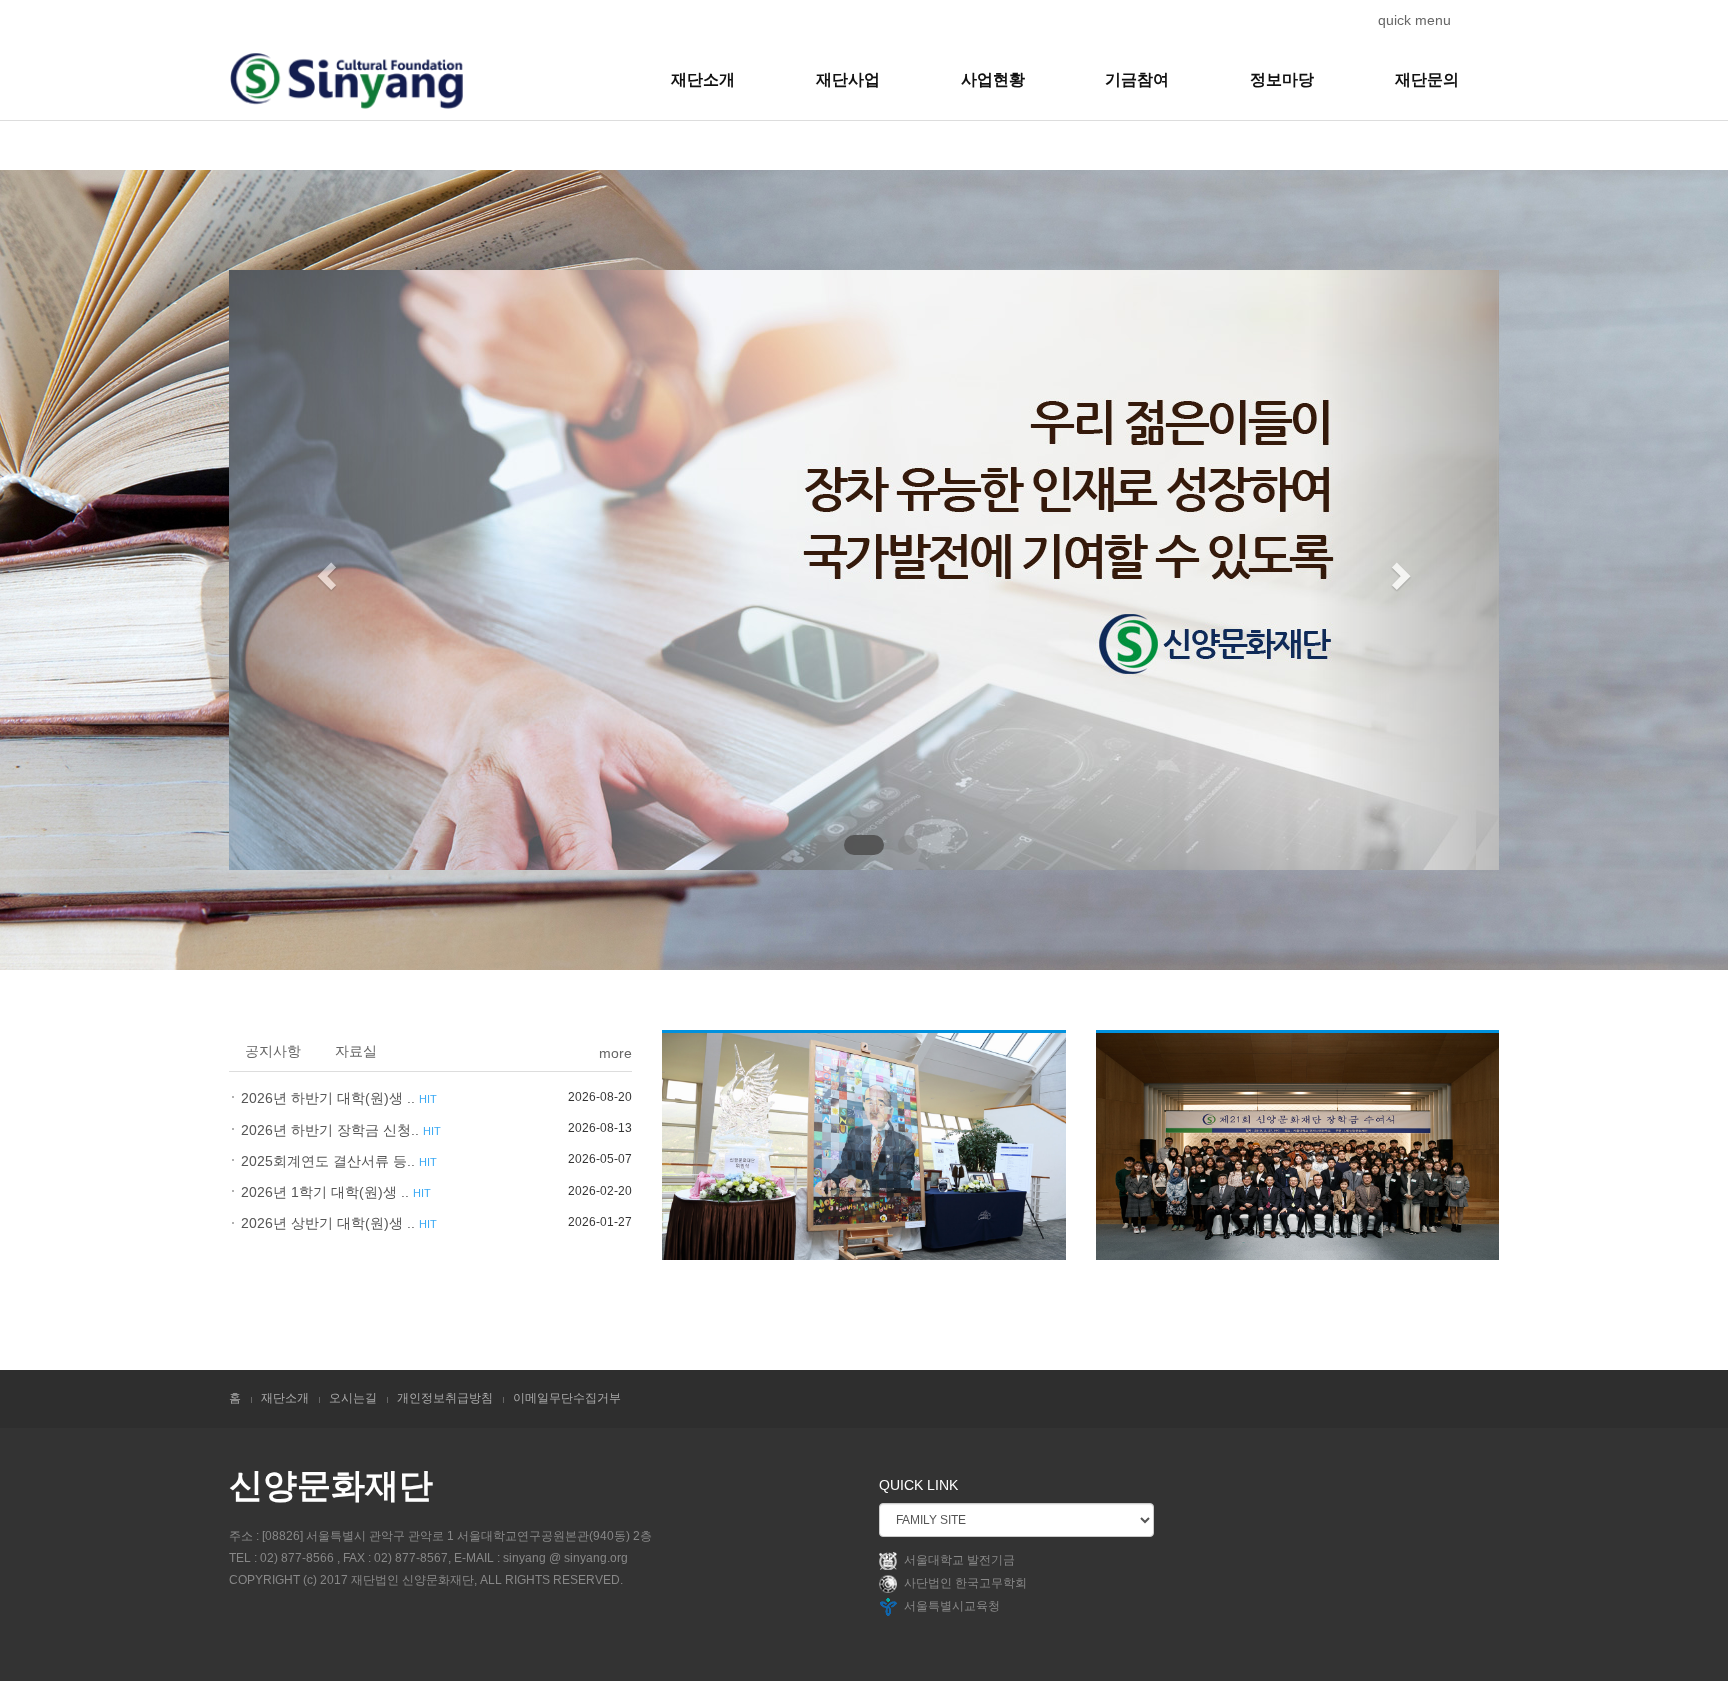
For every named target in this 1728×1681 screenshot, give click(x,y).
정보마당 (1282, 79)
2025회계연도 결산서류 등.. (339, 1161)
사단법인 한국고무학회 (965, 1583)
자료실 (356, 1051)
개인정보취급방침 (445, 1398)
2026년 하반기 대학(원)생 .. (339, 1098)
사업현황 (993, 79)
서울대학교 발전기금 (959, 1560)
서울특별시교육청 (952, 1606)
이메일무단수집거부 (567, 1398)
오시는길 (353, 1398)
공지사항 (273, 1051)
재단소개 (703, 79)
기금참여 (1137, 79)
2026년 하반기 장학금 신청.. (341, 1130)
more (615, 1053)
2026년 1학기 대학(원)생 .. (336, 1192)
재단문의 (1427, 79)
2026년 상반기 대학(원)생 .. (339, 1223)
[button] (324, 570)
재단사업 (848, 79)
